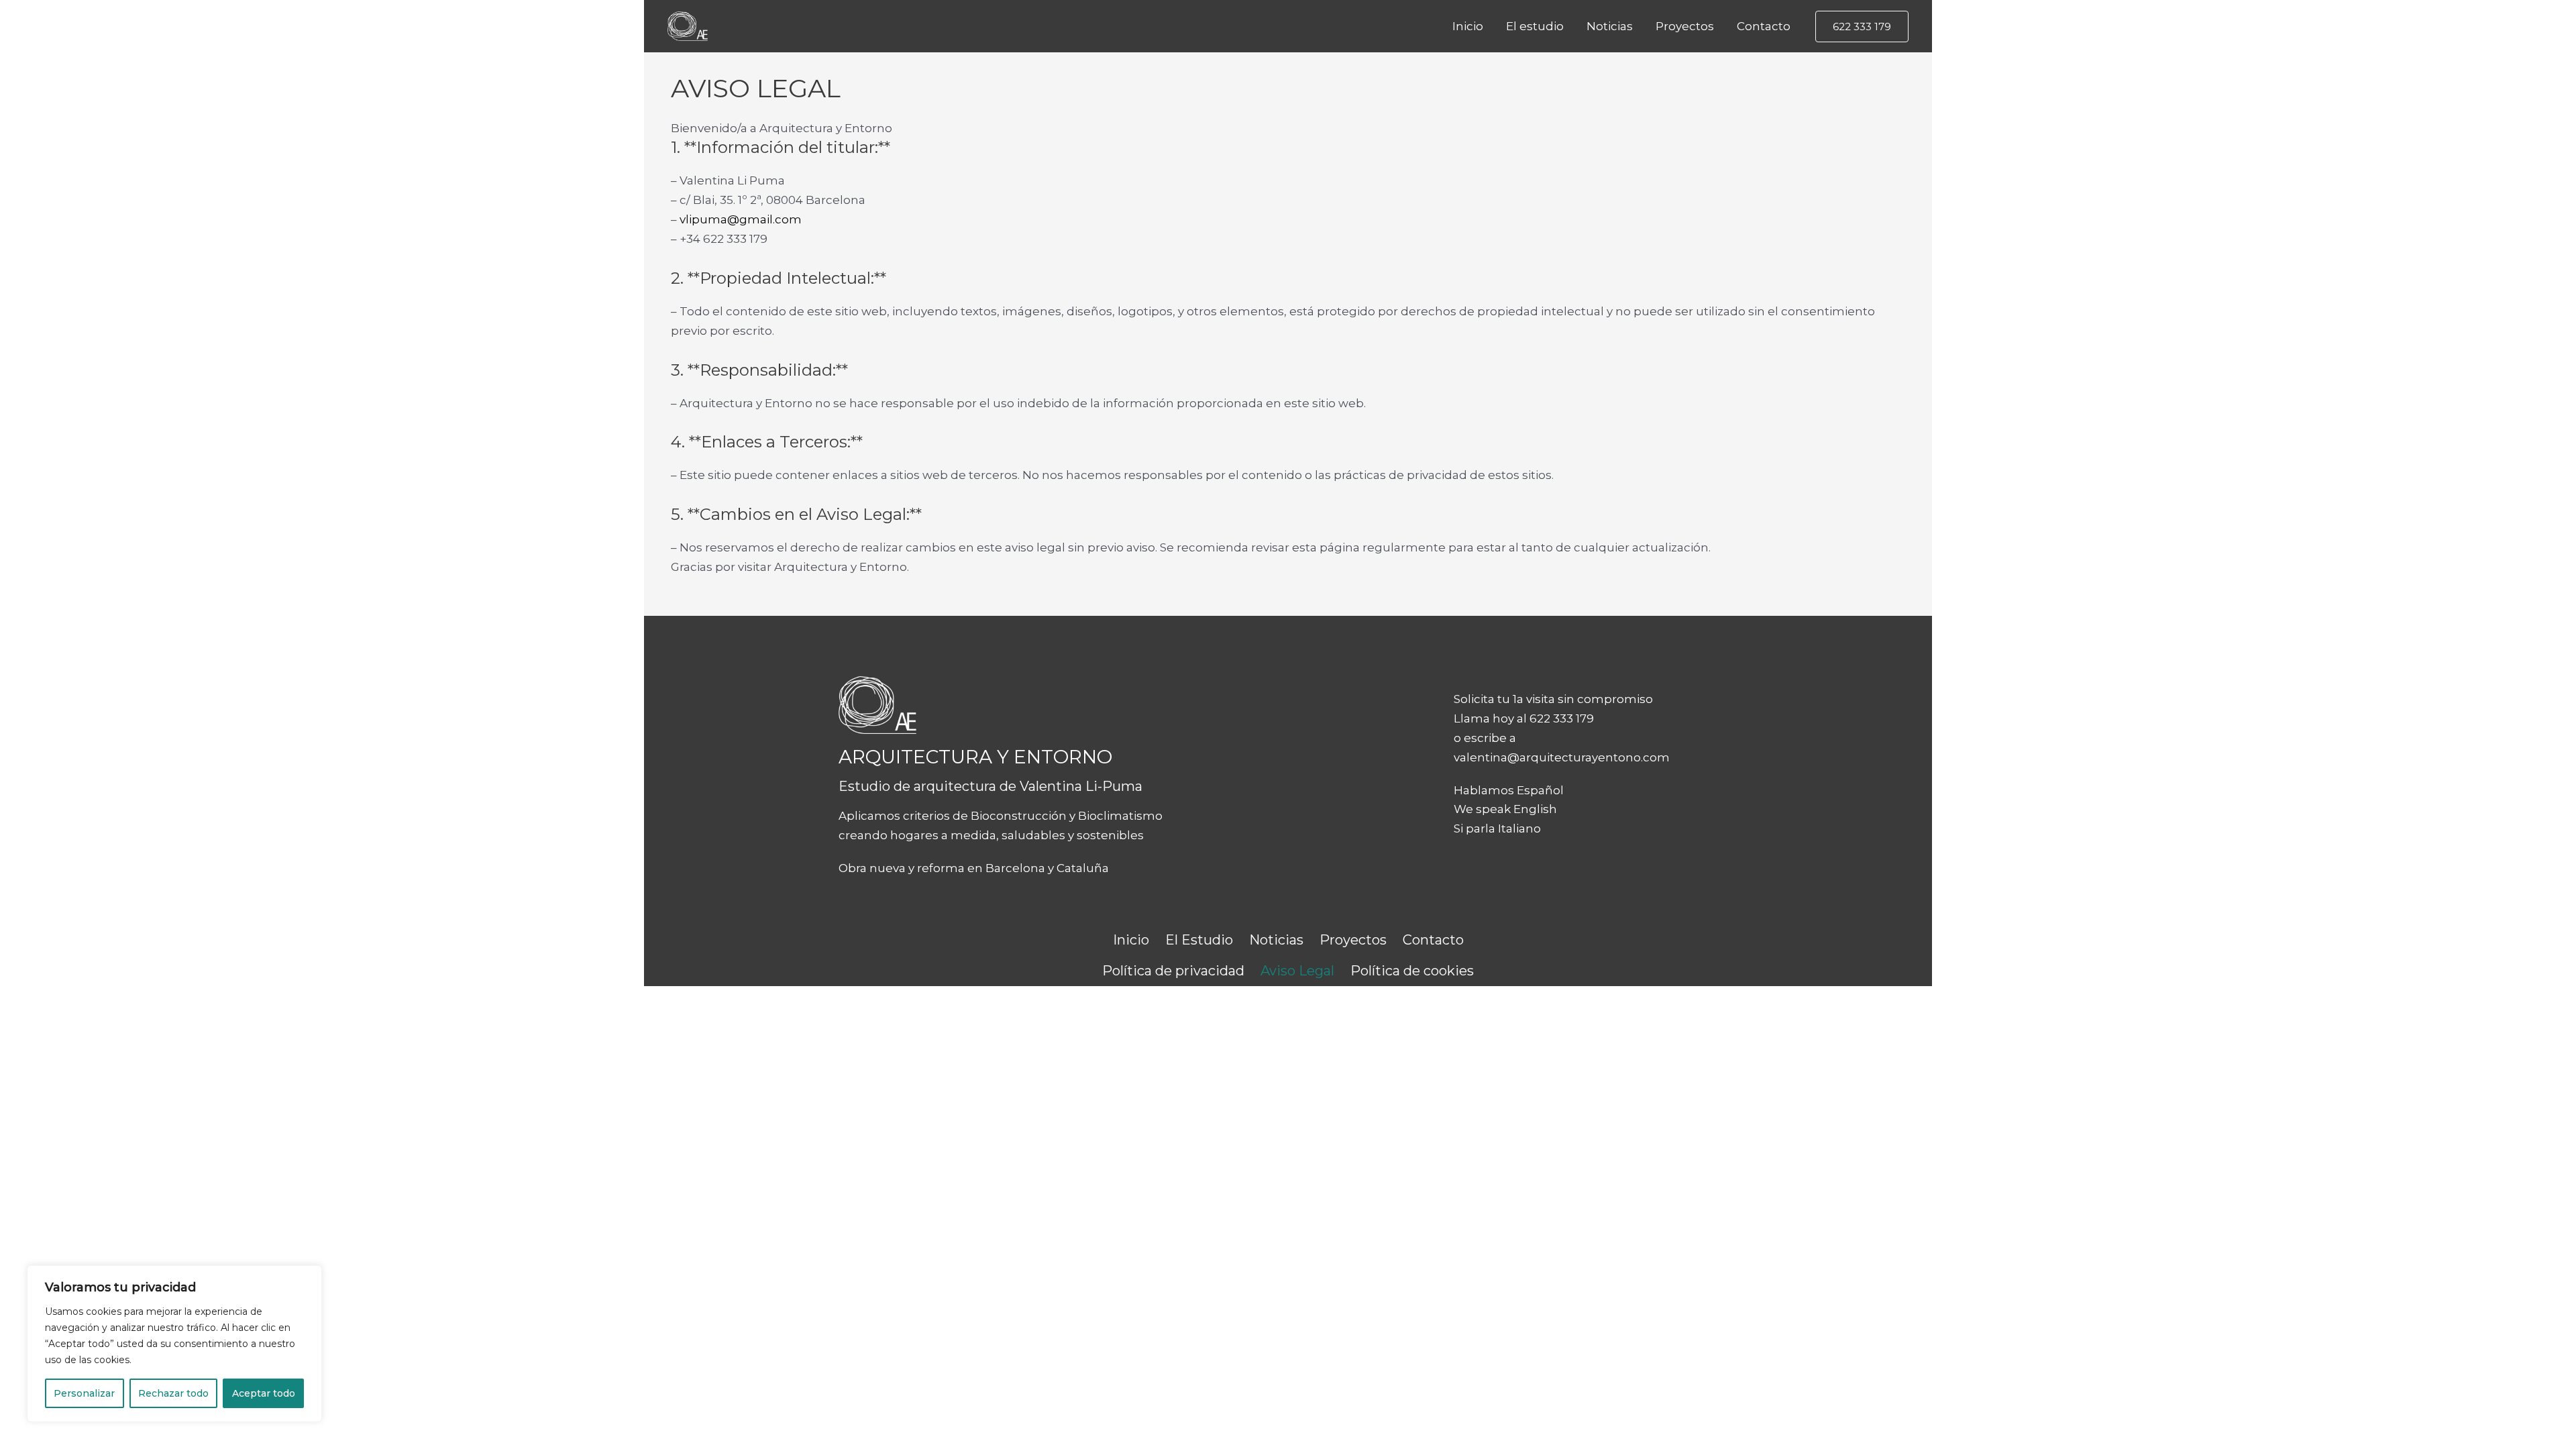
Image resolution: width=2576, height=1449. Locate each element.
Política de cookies (1412, 971)
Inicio (1468, 26)
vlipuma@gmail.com (741, 219)
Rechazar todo (173, 1393)
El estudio (1535, 26)
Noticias (1610, 26)
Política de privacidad (1173, 971)
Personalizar (84, 1393)
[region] (174, 1344)
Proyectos (1685, 26)
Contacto (1764, 26)
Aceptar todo (264, 1393)
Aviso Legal (1297, 971)
